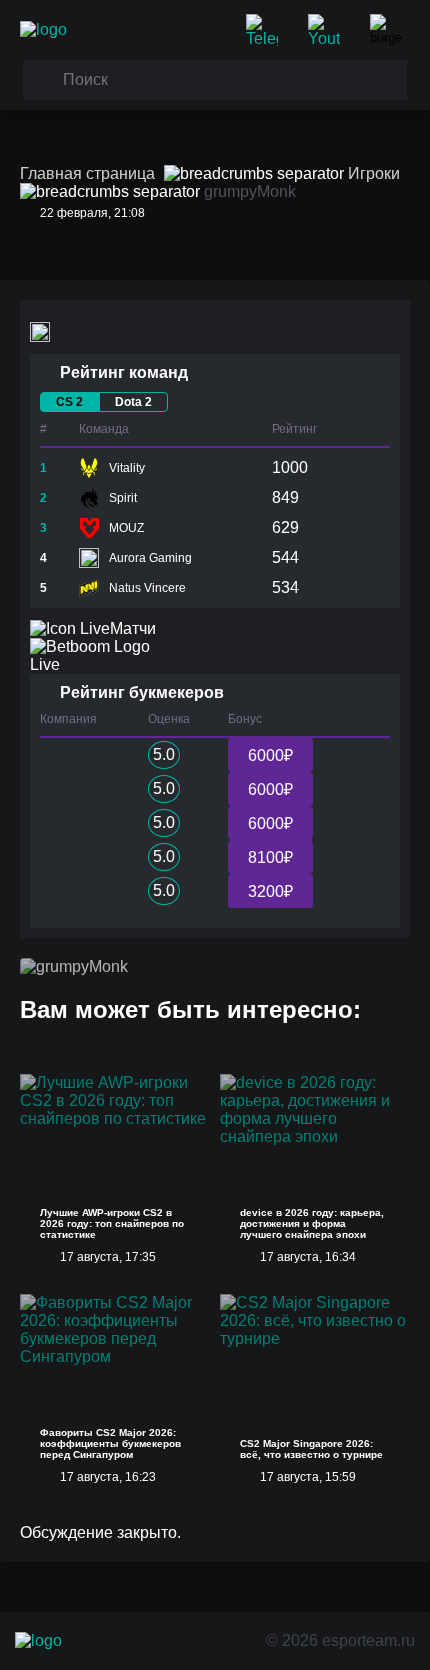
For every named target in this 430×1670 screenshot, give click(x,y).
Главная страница (87, 173)
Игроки (374, 173)
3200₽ (270, 891)
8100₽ (270, 857)
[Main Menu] (390, 30)
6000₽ (270, 755)
